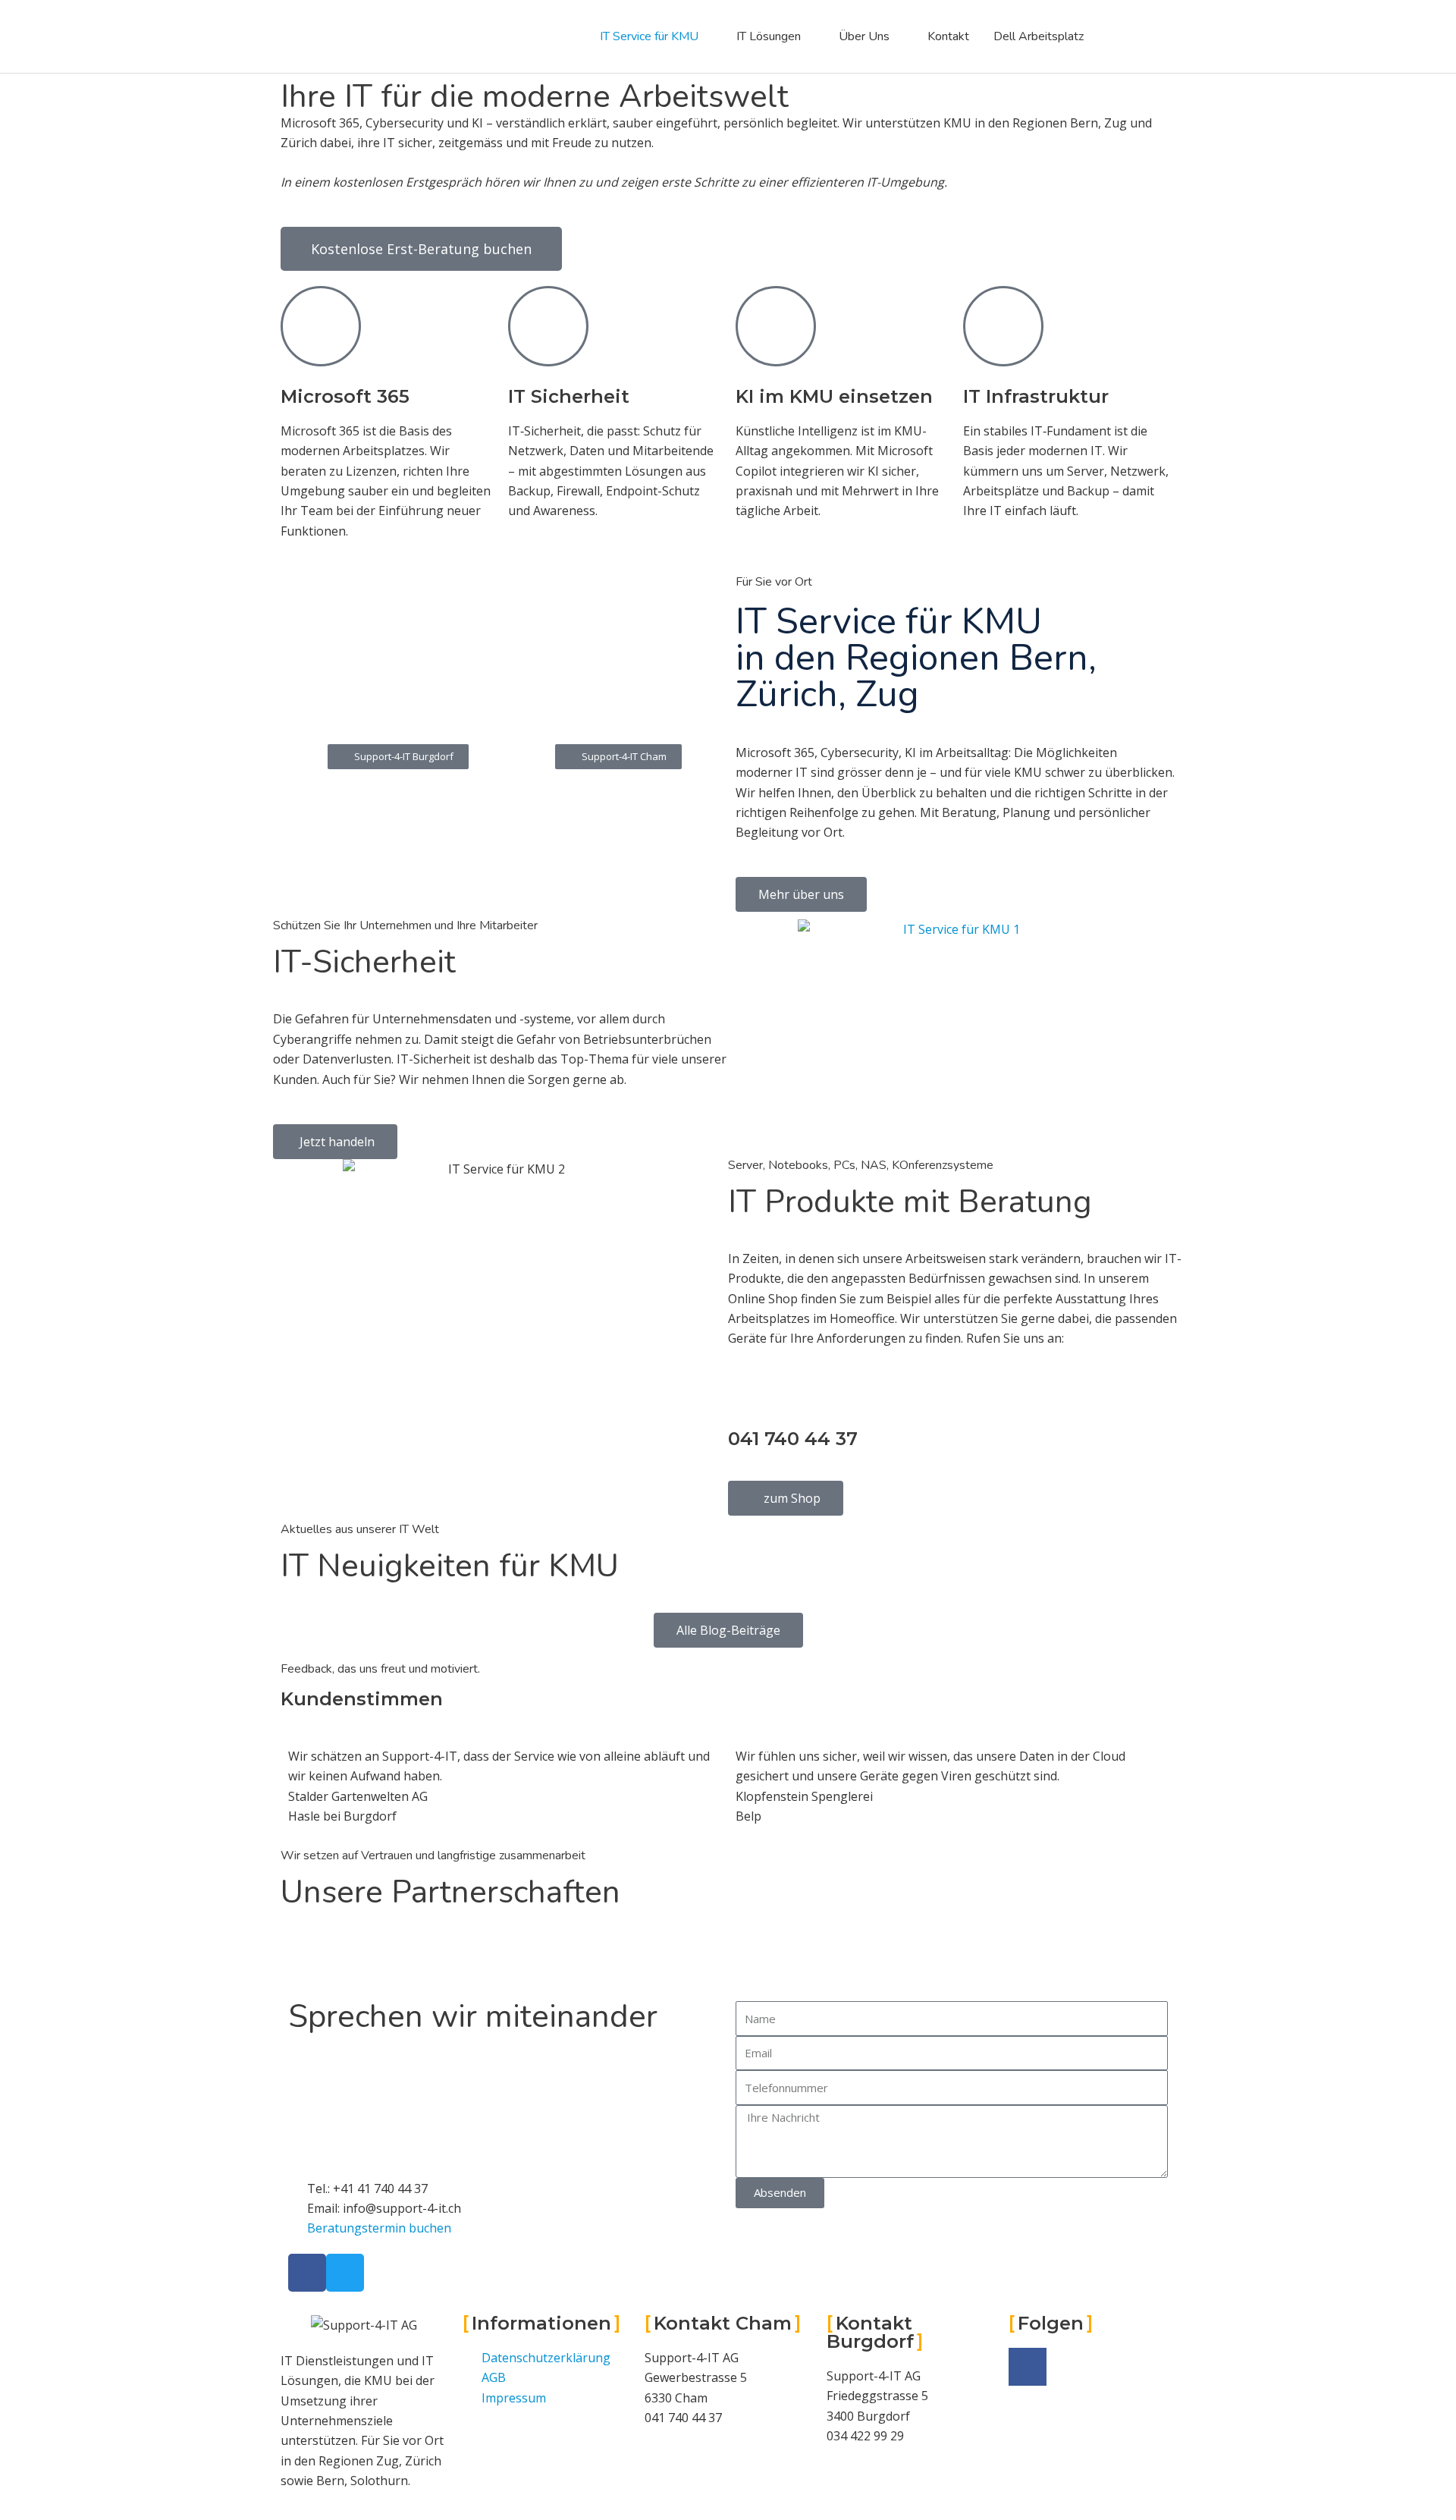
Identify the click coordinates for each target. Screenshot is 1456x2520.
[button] (618, 757)
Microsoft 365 (345, 396)
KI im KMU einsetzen (834, 396)
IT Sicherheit (569, 396)
